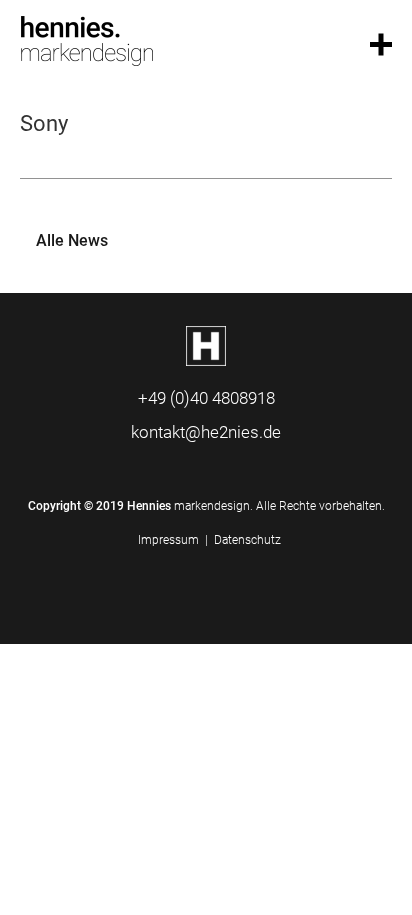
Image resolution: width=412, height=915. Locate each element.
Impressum (168, 540)
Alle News (72, 240)
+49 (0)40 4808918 (206, 398)
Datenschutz (247, 540)
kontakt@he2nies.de (206, 432)
